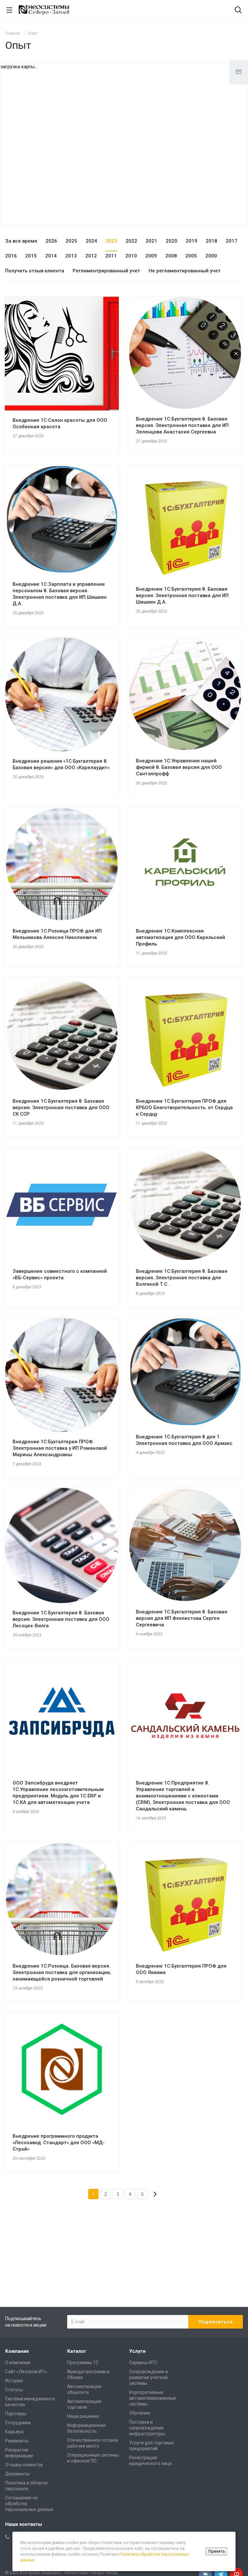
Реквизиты (17, 2441)
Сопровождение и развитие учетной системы (149, 2377)
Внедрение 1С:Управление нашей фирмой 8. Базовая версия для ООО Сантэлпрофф (179, 767)
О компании (18, 2363)
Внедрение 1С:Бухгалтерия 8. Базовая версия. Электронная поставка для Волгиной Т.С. (182, 1278)
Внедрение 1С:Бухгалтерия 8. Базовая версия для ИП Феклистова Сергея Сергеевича (182, 1618)
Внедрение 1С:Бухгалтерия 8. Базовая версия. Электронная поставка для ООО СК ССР (61, 1108)
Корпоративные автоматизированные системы (153, 2398)
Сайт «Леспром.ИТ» (26, 2372)
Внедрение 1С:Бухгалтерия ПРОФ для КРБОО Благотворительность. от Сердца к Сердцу (184, 1108)
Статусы (14, 2390)
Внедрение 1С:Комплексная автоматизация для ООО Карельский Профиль (181, 937)
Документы (17, 2474)
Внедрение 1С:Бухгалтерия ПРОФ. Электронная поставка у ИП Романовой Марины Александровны (60, 1448)
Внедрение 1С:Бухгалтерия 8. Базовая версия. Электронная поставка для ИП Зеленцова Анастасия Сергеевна (182, 425)
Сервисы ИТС (143, 2363)
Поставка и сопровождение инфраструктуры (147, 2428)
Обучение (140, 2413)
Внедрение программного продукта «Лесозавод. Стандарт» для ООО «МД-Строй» (59, 2143)
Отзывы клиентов (24, 2465)
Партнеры (16, 2414)
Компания (17, 2351)
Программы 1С (83, 2363)
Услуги (137, 2351)
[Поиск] (238, 11)
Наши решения (83, 2416)
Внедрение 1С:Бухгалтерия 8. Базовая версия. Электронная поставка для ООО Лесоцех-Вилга (61, 1619)
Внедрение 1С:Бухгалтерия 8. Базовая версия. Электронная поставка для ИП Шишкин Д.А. (182, 595)
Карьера (14, 2432)
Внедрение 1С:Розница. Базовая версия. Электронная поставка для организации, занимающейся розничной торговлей (62, 1972)
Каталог (77, 2351)
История (14, 2381)
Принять (217, 2551)
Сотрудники (18, 2423)
